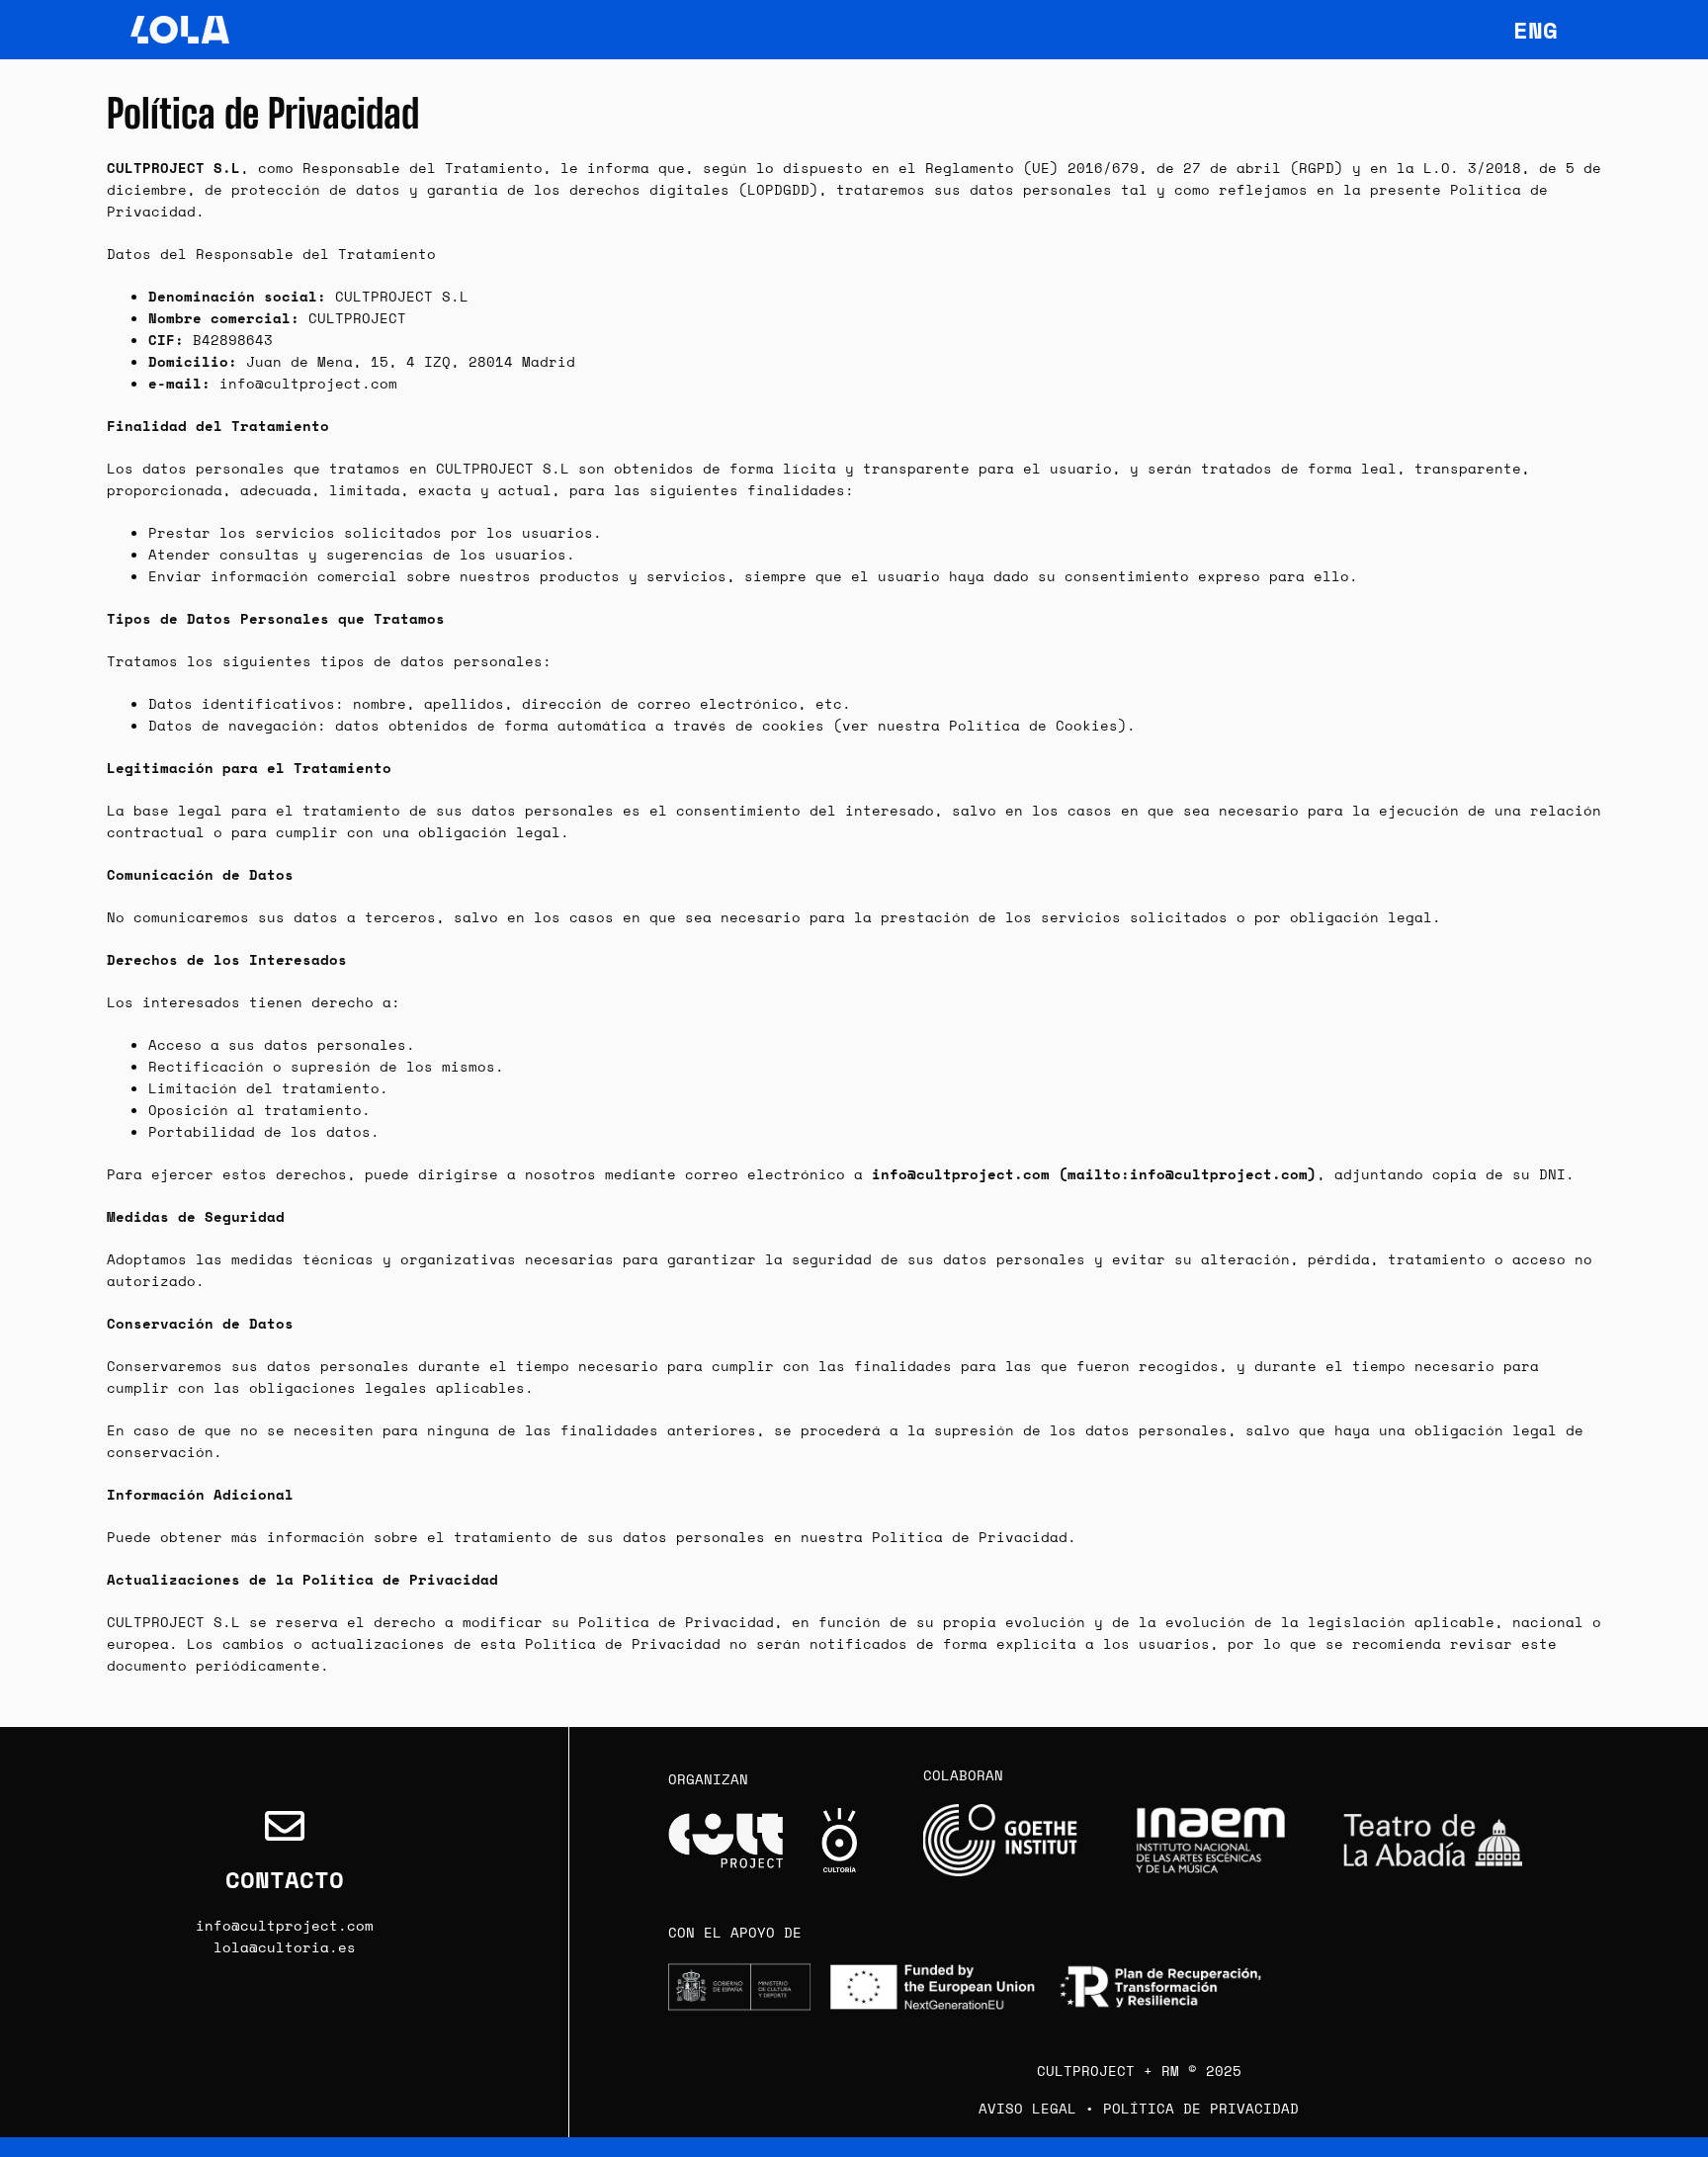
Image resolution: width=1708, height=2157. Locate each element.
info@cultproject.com (285, 1925)
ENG (1536, 30)
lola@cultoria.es (285, 1947)
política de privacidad (1201, 2108)
